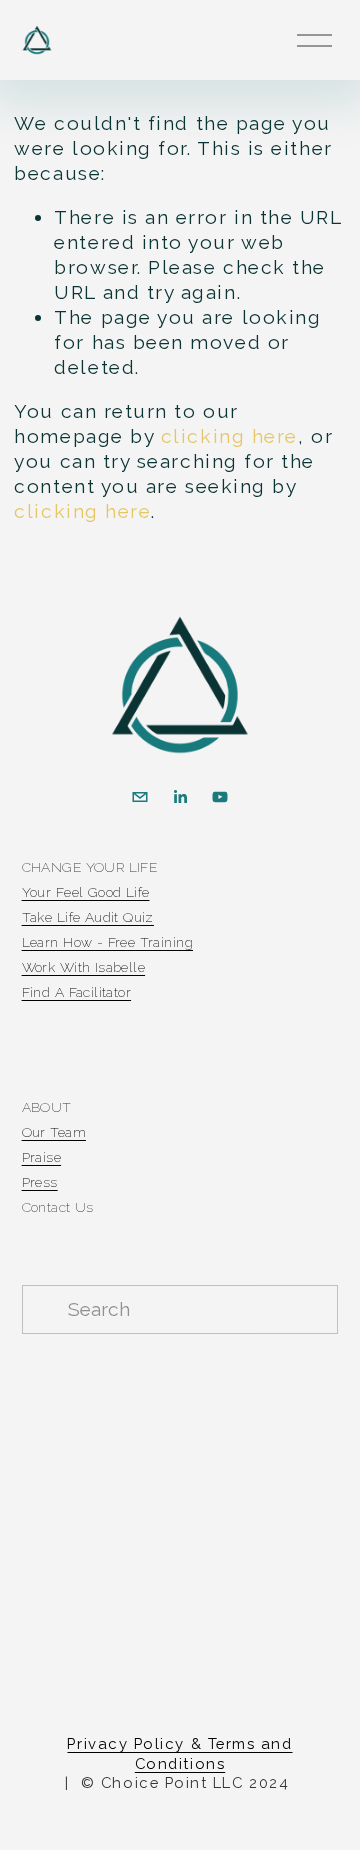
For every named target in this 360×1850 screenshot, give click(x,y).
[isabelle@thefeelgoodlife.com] (140, 797)
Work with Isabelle (83, 967)
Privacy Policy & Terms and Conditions (179, 1753)
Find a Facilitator (76, 992)
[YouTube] (220, 797)
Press (40, 1182)
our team (54, 1132)
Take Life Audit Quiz (88, 917)
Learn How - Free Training (107, 942)
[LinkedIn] (180, 797)
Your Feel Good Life (86, 892)
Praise (42, 1157)
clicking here (229, 436)
